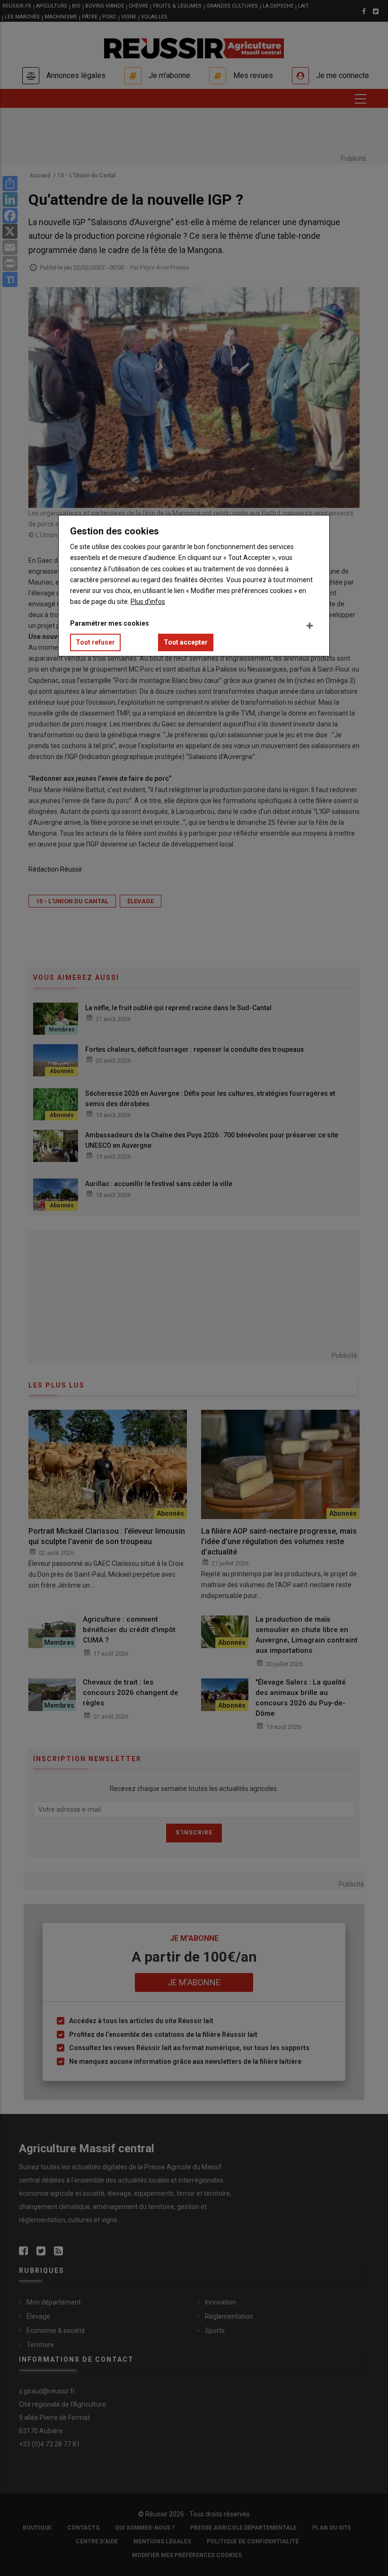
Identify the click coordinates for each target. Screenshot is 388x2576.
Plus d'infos (148, 602)
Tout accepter (186, 642)
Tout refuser (95, 642)
